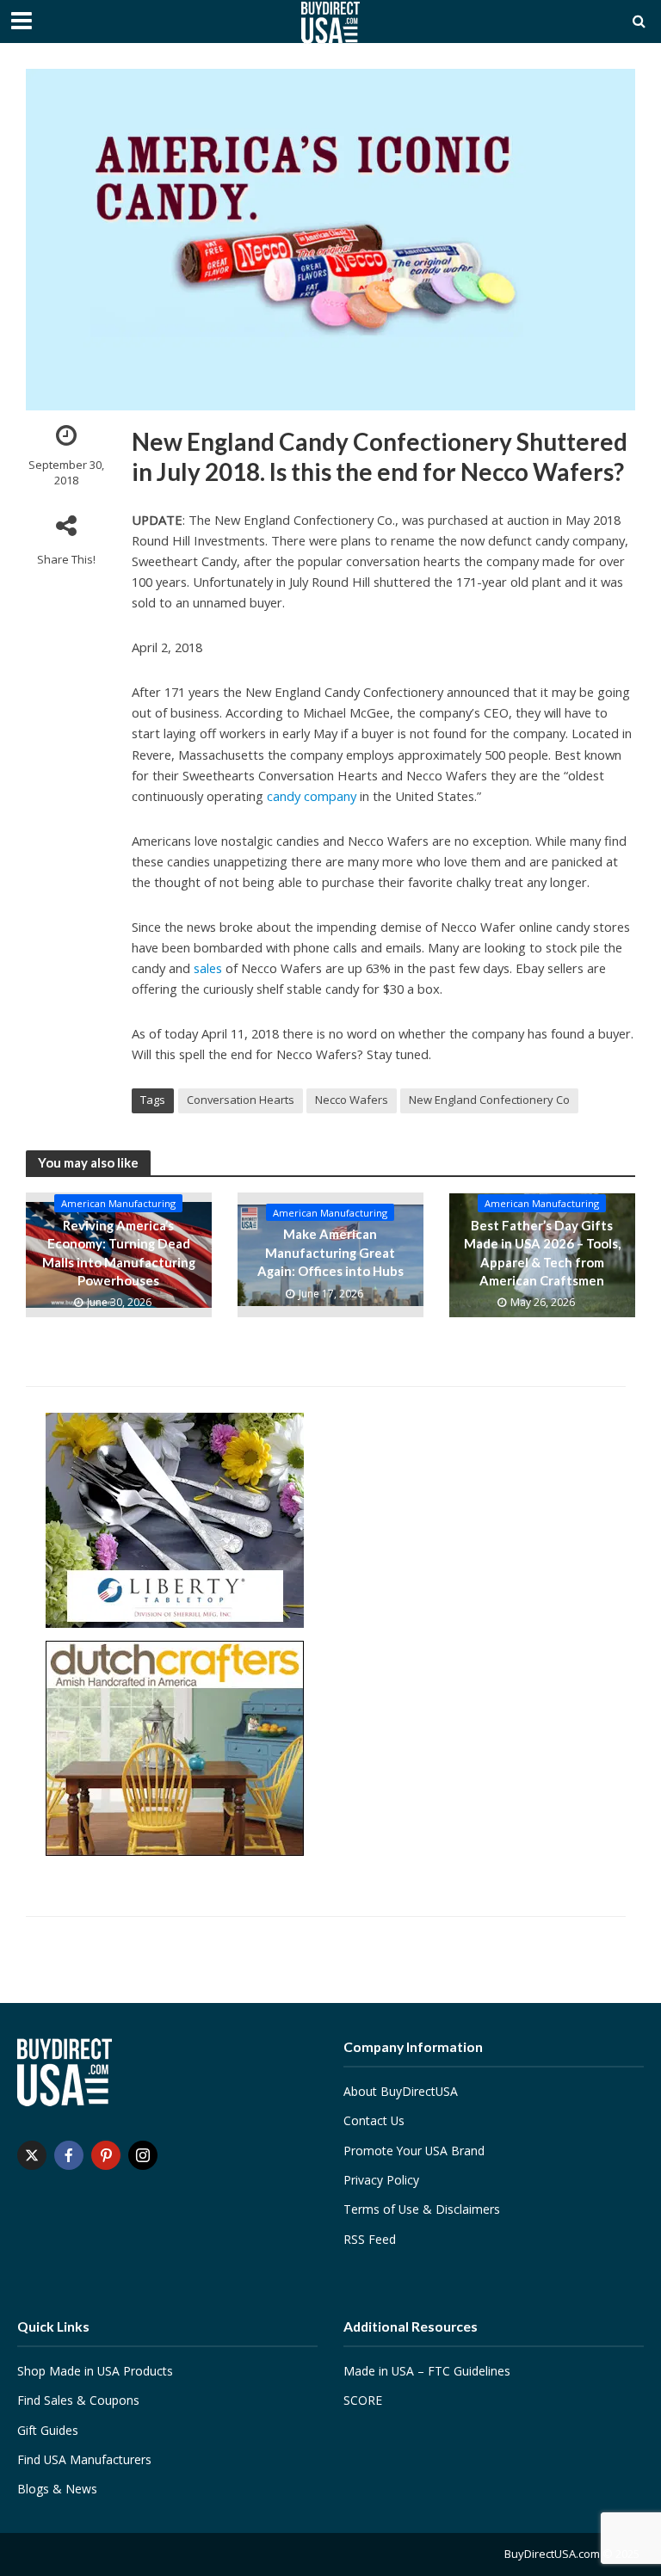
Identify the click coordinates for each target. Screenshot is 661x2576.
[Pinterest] (106, 2155)
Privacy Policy (381, 2180)
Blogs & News (57, 2489)
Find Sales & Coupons (78, 2400)
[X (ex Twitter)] (32, 2155)
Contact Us (374, 2120)
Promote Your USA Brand (414, 2151)
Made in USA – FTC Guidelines (427, 2371)
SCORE (363, 2400)
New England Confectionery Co (489, 1100)
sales (208, 968)
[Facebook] (69, 2155)
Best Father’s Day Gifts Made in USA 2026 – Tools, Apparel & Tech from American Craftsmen (542, 1253)
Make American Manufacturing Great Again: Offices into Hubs (330, 1252)
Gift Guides (48, 2430)
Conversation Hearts (241, 1100)
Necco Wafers (352, 1100)
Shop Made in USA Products (95, 2371)
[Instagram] (143, 2155)
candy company (312, 796)
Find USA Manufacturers (84, 2459)
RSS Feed (370, 2239)
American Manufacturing (118, 1203)
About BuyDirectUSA (401, 2091)
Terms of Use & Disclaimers (422, 2209)
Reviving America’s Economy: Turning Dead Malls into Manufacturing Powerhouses (119, 1253)
